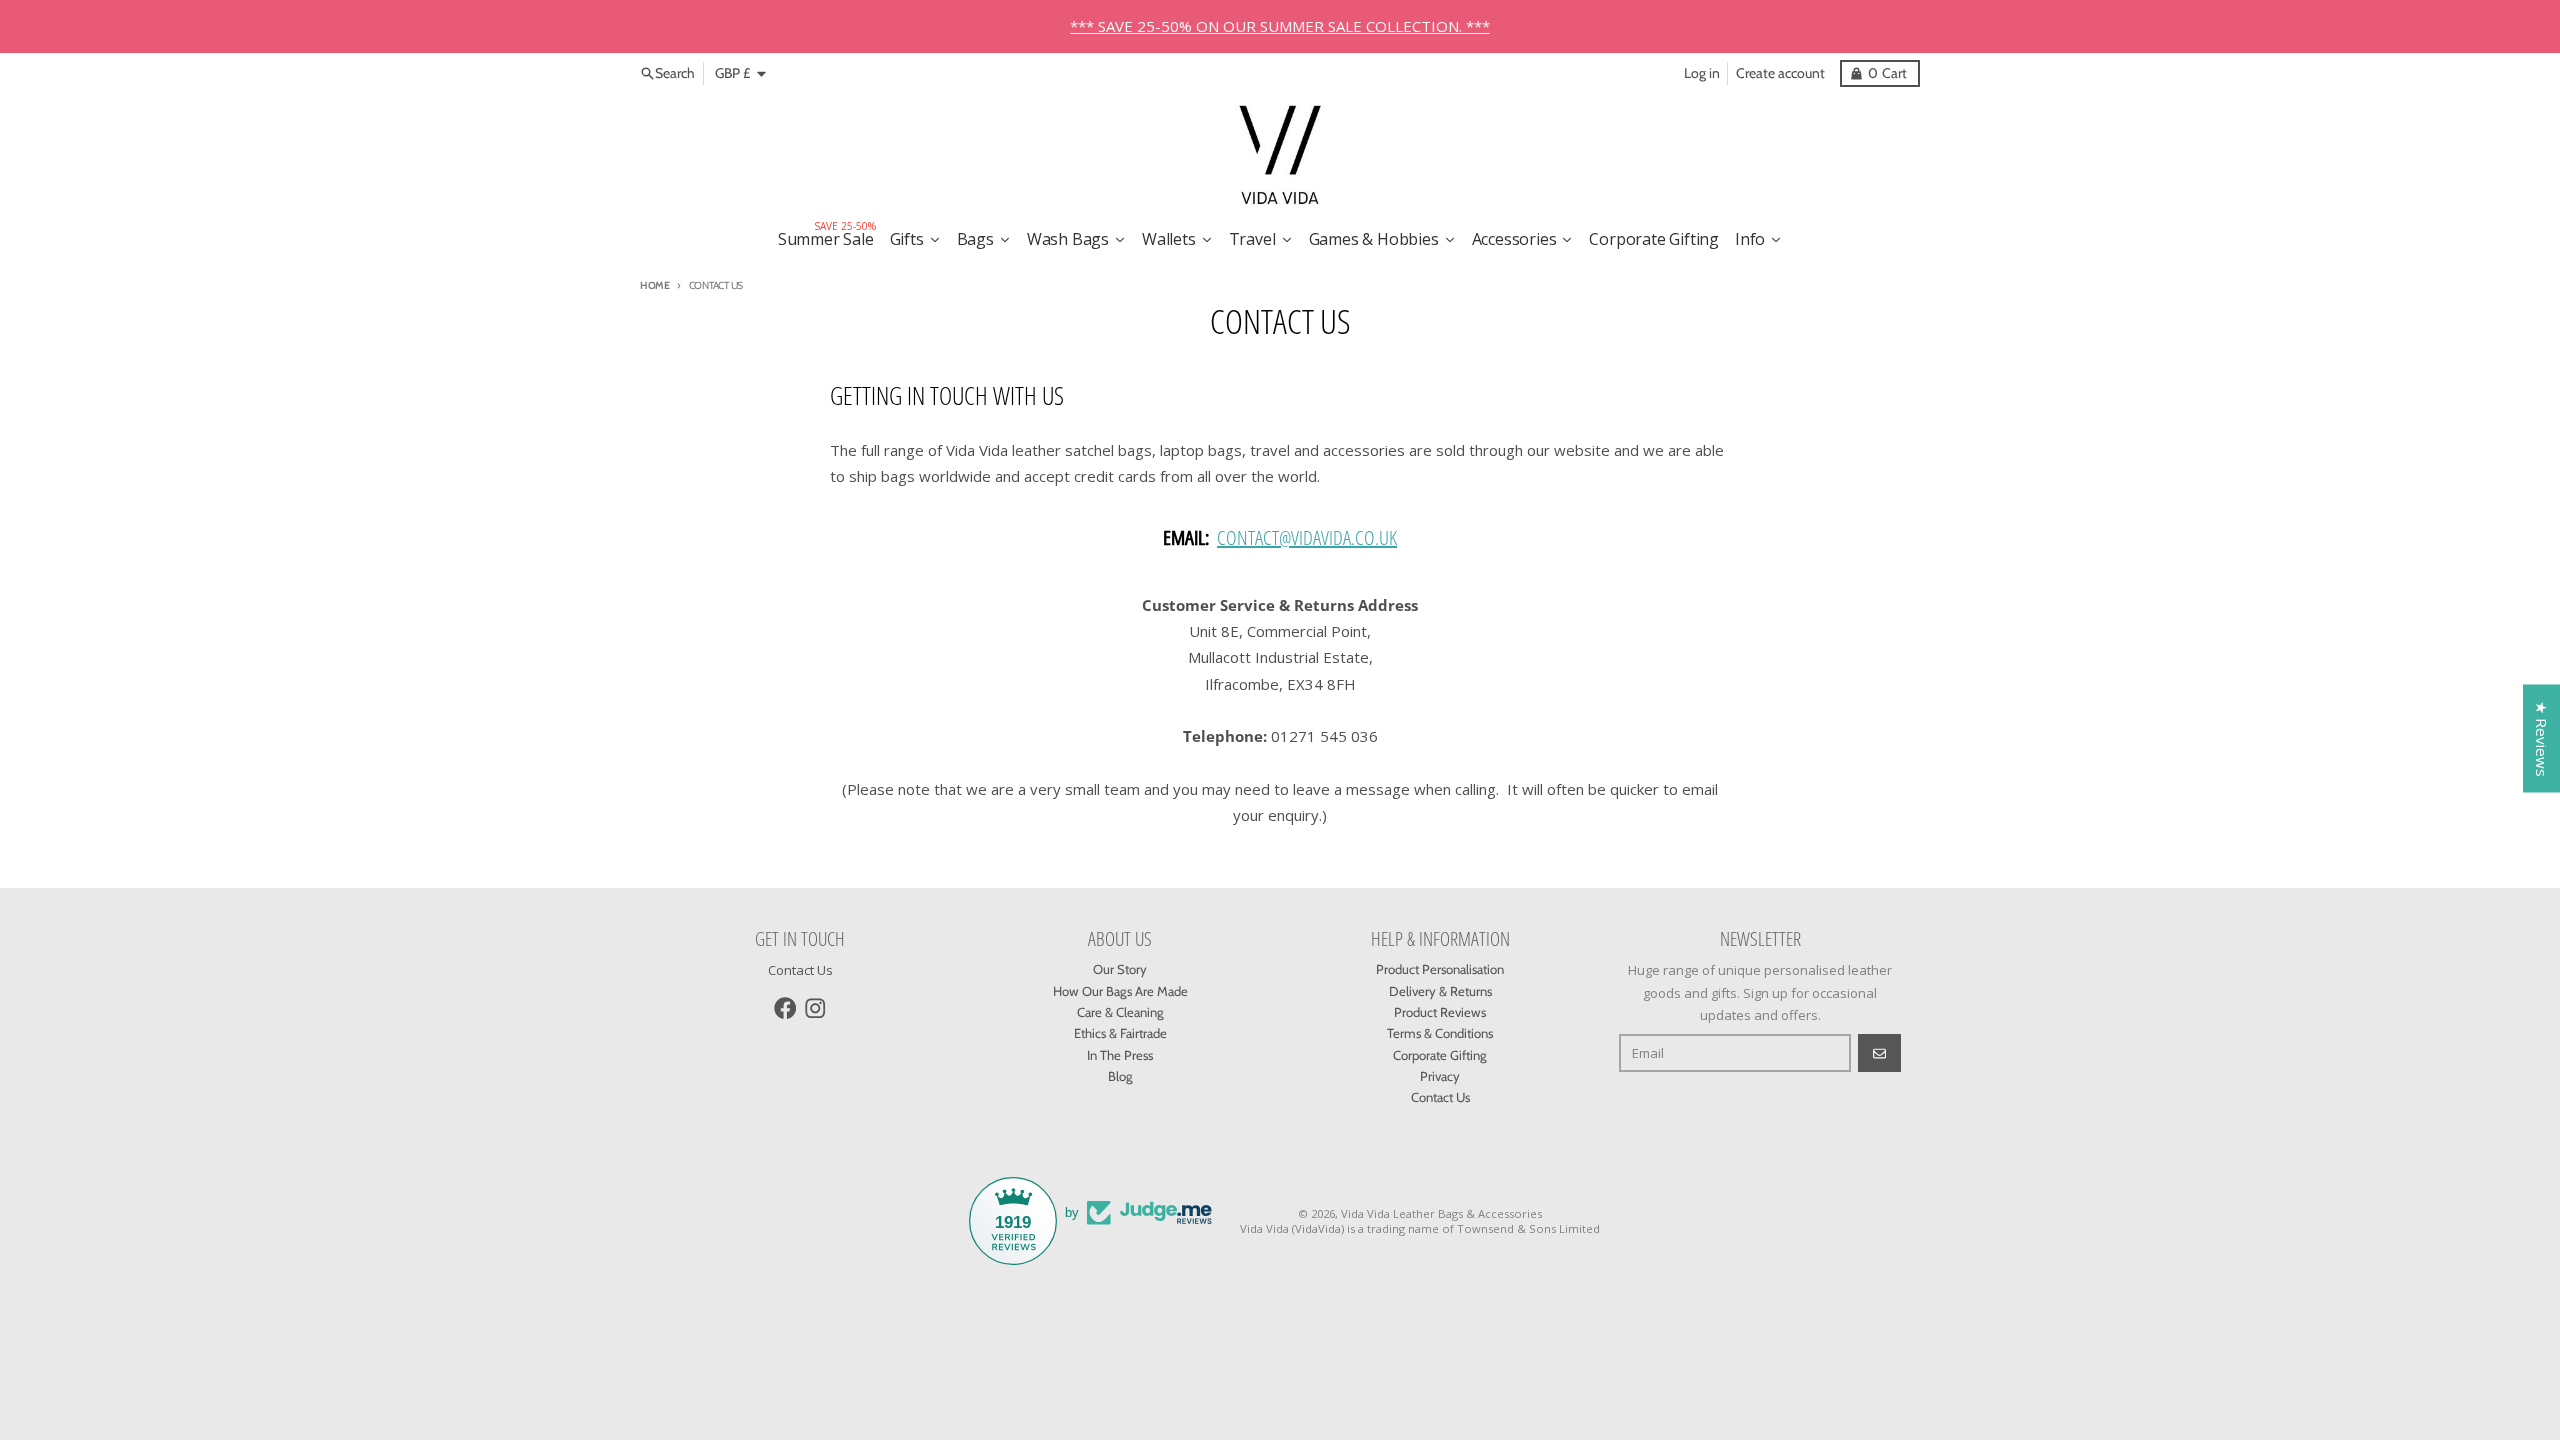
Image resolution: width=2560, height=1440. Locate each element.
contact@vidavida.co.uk (1307, 537)
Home (655, 285)
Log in (1702, 73)
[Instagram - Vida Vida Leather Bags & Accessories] (815, 1008)
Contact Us (800, 970)
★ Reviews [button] (2542, 739)
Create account (1780, 73)
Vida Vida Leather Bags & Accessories (1441, 1213)
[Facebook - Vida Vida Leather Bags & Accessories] (785, 1008)
